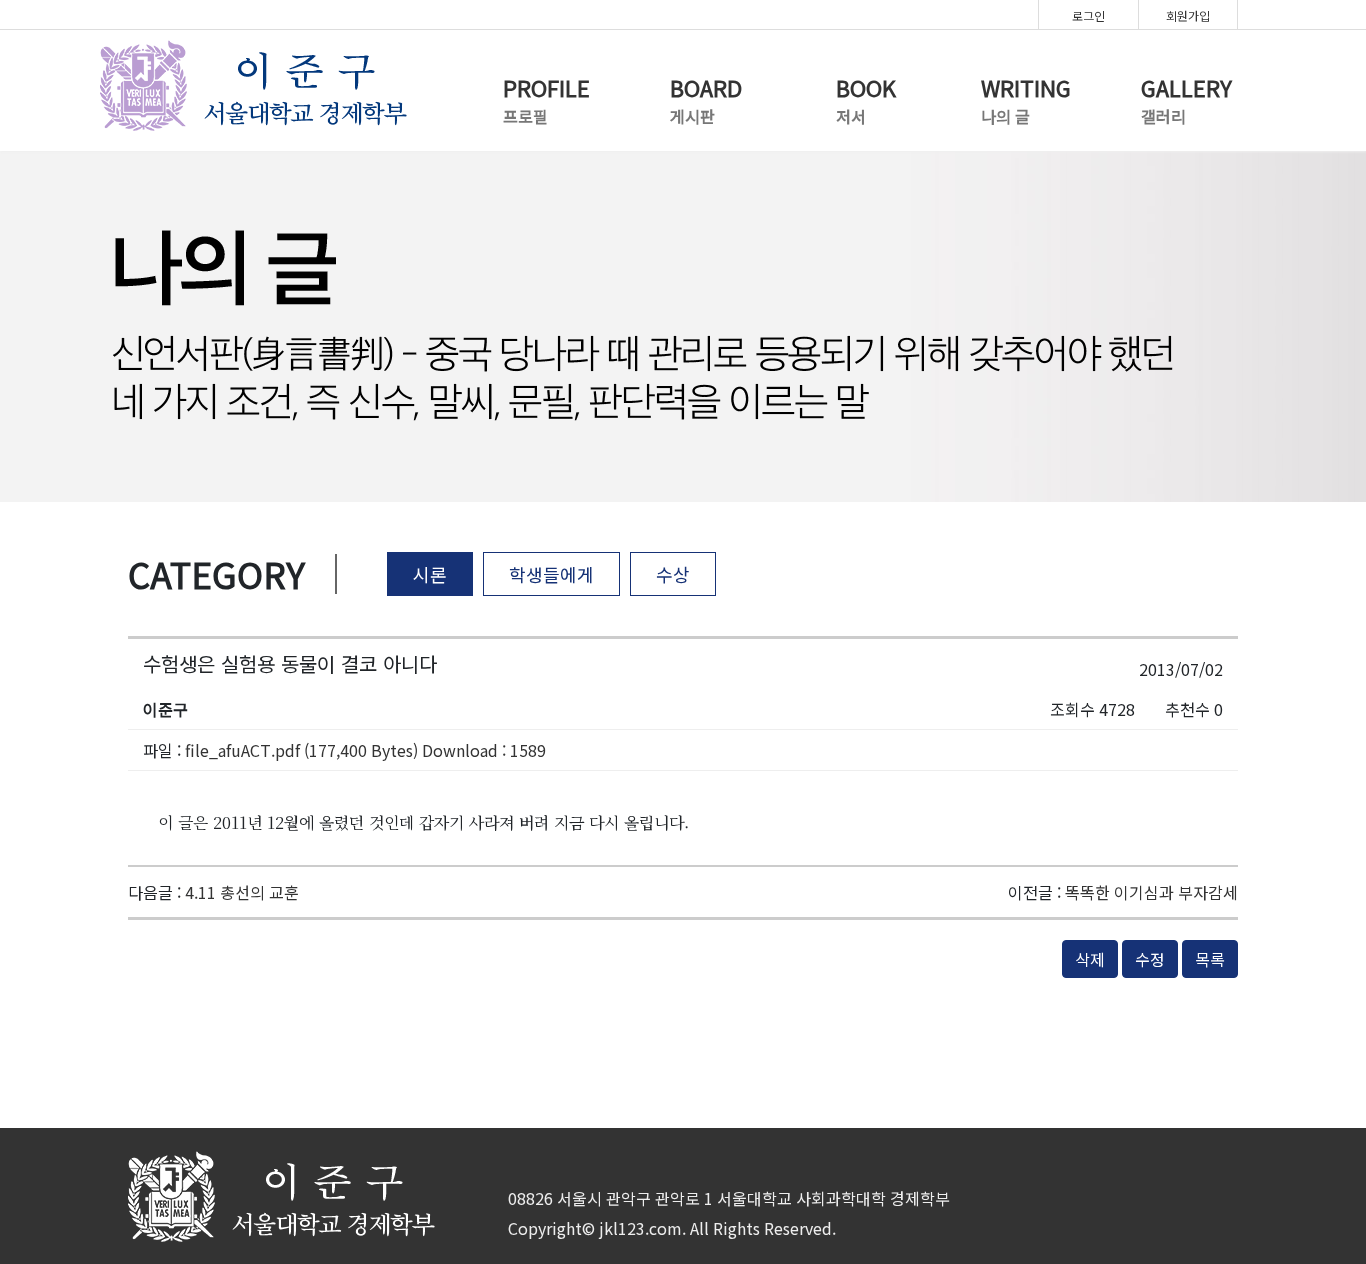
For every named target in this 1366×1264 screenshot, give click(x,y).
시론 (430, 574)
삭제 (1090, 959)
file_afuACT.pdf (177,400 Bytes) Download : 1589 (365, 750)
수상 (673, 574)
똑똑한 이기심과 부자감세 (1151, 892)
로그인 (1088, 15)
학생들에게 (551, 574)
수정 (1150, 959)
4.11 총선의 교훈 (242, 892)
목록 (1210, 959)
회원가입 (1188, 15)
